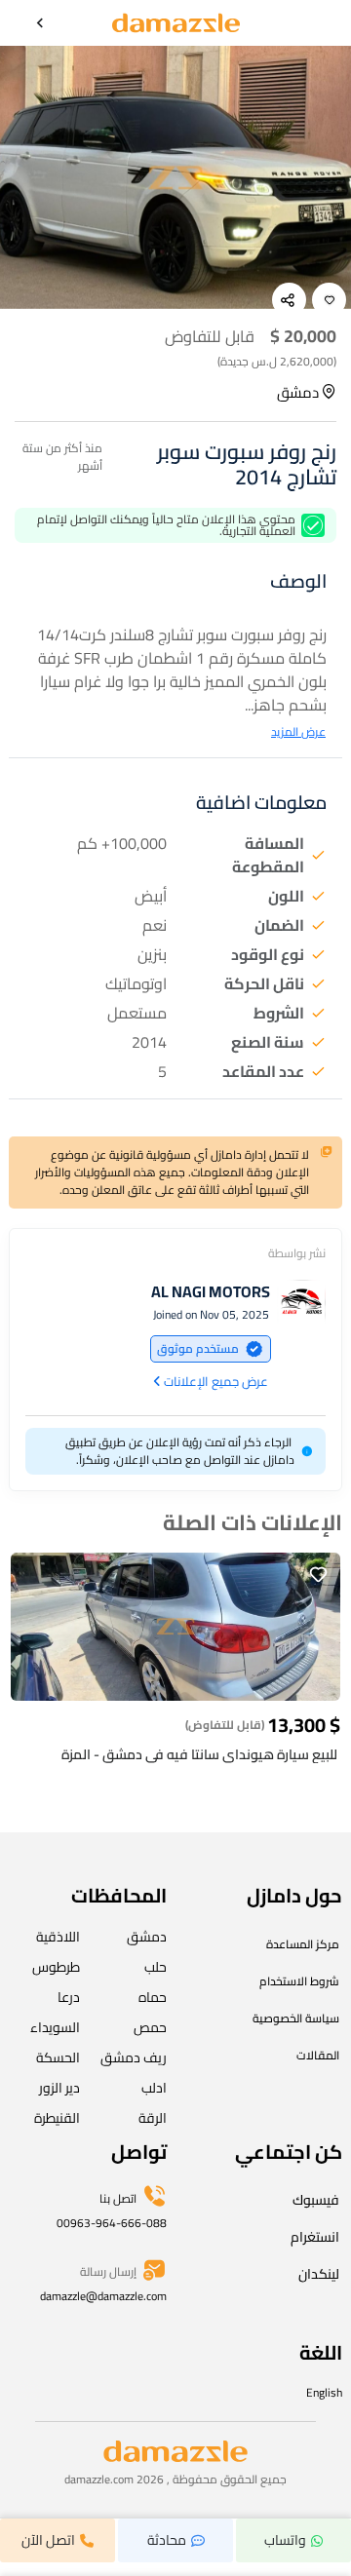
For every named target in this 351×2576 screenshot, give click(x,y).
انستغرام (315, 2237)
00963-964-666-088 (112, 2223)
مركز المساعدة (303, 1944)
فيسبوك (316, 2200)
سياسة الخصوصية (296, 2018)
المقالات (318, 2055)
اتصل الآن (48, 2540)
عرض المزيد (298, 732)
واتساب (285, 2540)
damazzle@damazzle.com (103, 2296)
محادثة (167, 2540)
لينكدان (319, 2274)
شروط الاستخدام (299, 1981)
